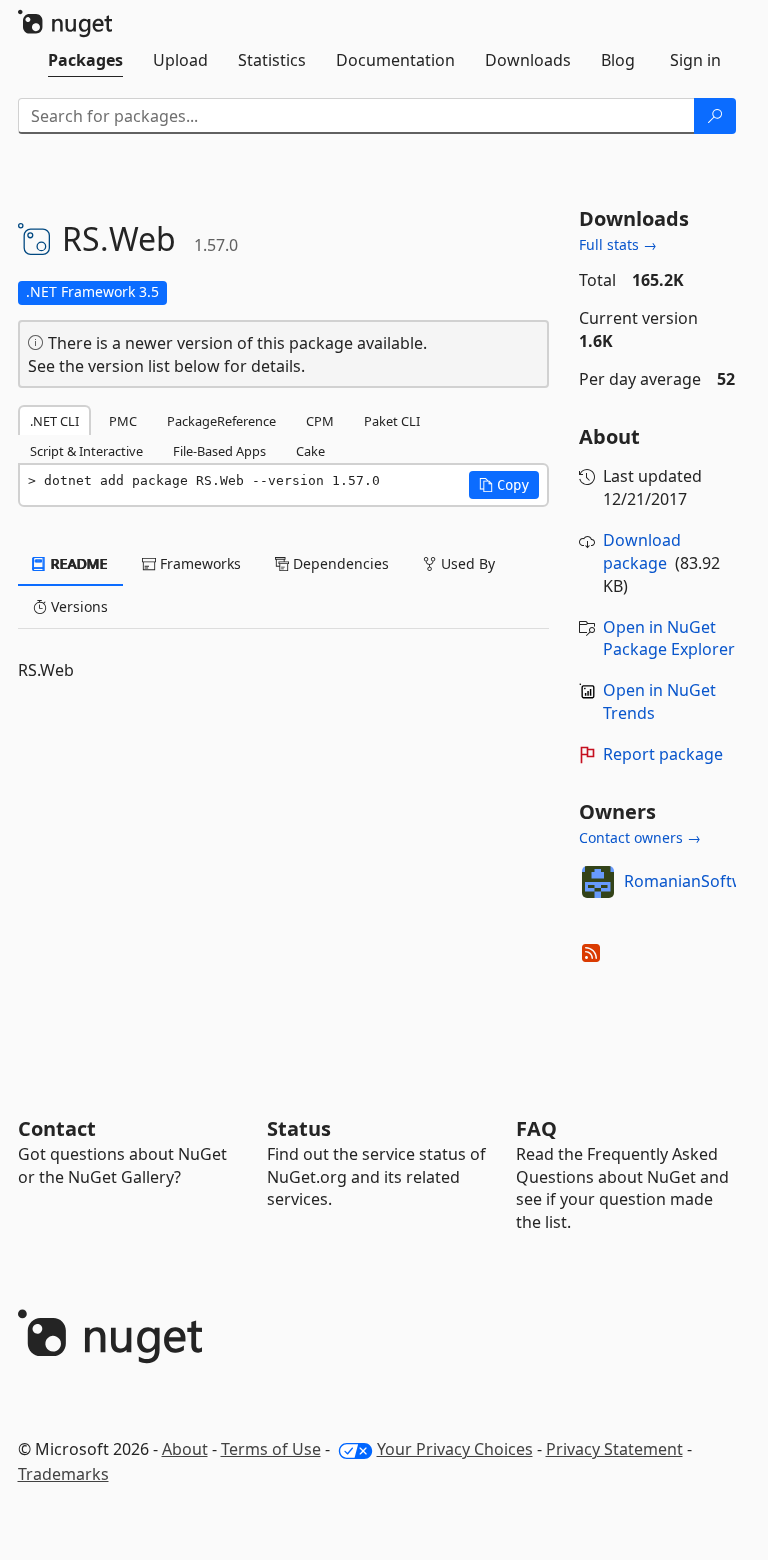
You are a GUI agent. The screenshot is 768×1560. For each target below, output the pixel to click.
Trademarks (63, 1474)
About (185, 1449)
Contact (57, 1128)
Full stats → (618, 244)
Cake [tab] (310, 451)
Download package (642, 551)
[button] (504, 485)
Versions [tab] (77, 606)
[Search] (715, 116)
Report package (663, 754)
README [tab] (77, 563)
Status (299, 1128)
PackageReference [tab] (221, 421)
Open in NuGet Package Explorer (669, 638)
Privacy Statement (614, 1449)
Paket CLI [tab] (392, 421)
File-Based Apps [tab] (219, 451)
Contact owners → (640, 837)
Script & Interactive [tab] (86, 451)
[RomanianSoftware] (598, 882)
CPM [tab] (320, 421)
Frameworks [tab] (198, 563)
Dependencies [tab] (339, 563)
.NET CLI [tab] (54, 421)
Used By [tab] (466, 563)
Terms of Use (271, 1449)
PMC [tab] (123, 421)
